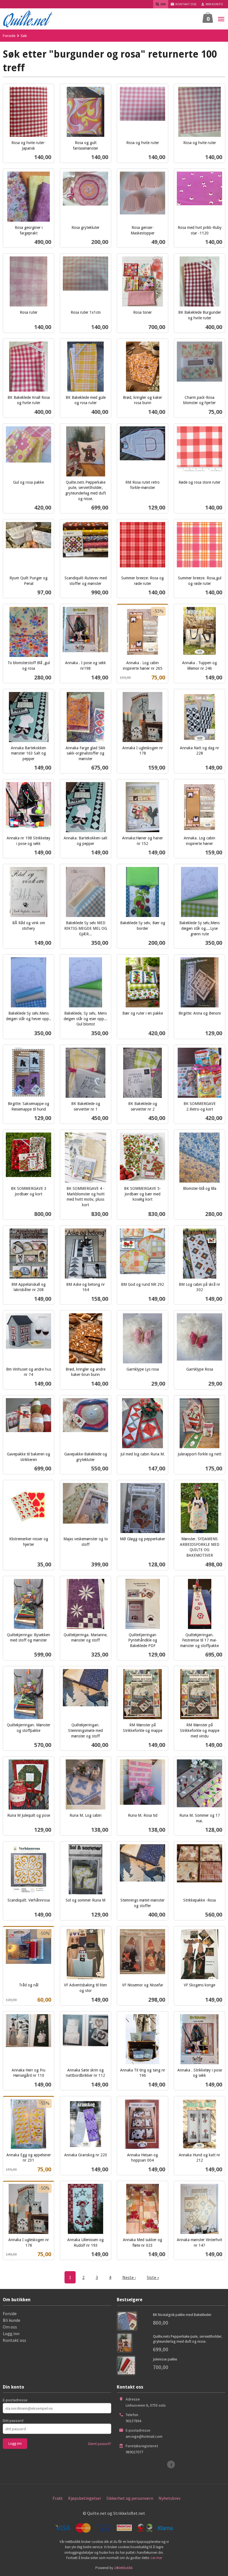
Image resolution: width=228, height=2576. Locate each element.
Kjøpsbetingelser (85, 2498)
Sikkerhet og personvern (130, 2498)
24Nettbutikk (123, 2568)
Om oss (10, 2327)
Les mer (156, 2558)
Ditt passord (13, 2421)
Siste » (153, 2277)
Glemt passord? (100, 2444)
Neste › (129, 2277)
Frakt (58, 2498)
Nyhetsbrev (169, 2498)
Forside (9, 36)
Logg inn (11, 2333)
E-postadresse (15, 2400)
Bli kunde (12, 2320)
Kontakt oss (14, 2340)
